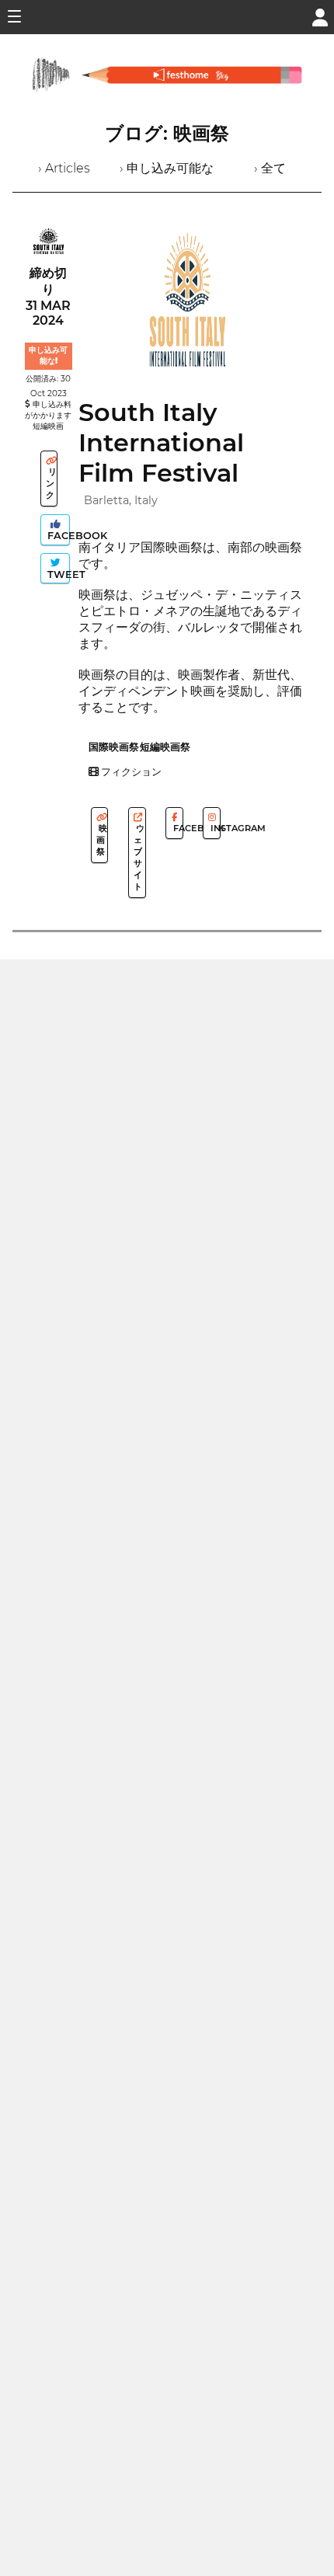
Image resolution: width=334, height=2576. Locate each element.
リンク (51, 483)
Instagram (214, 828)
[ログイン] (320, 16)
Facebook (57, 536)
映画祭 (102, 840)
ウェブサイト (139, 857)
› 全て (270, 168)
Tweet (57, 574)
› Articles (64, 168)
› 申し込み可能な (167, 168)
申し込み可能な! (48, 355)
